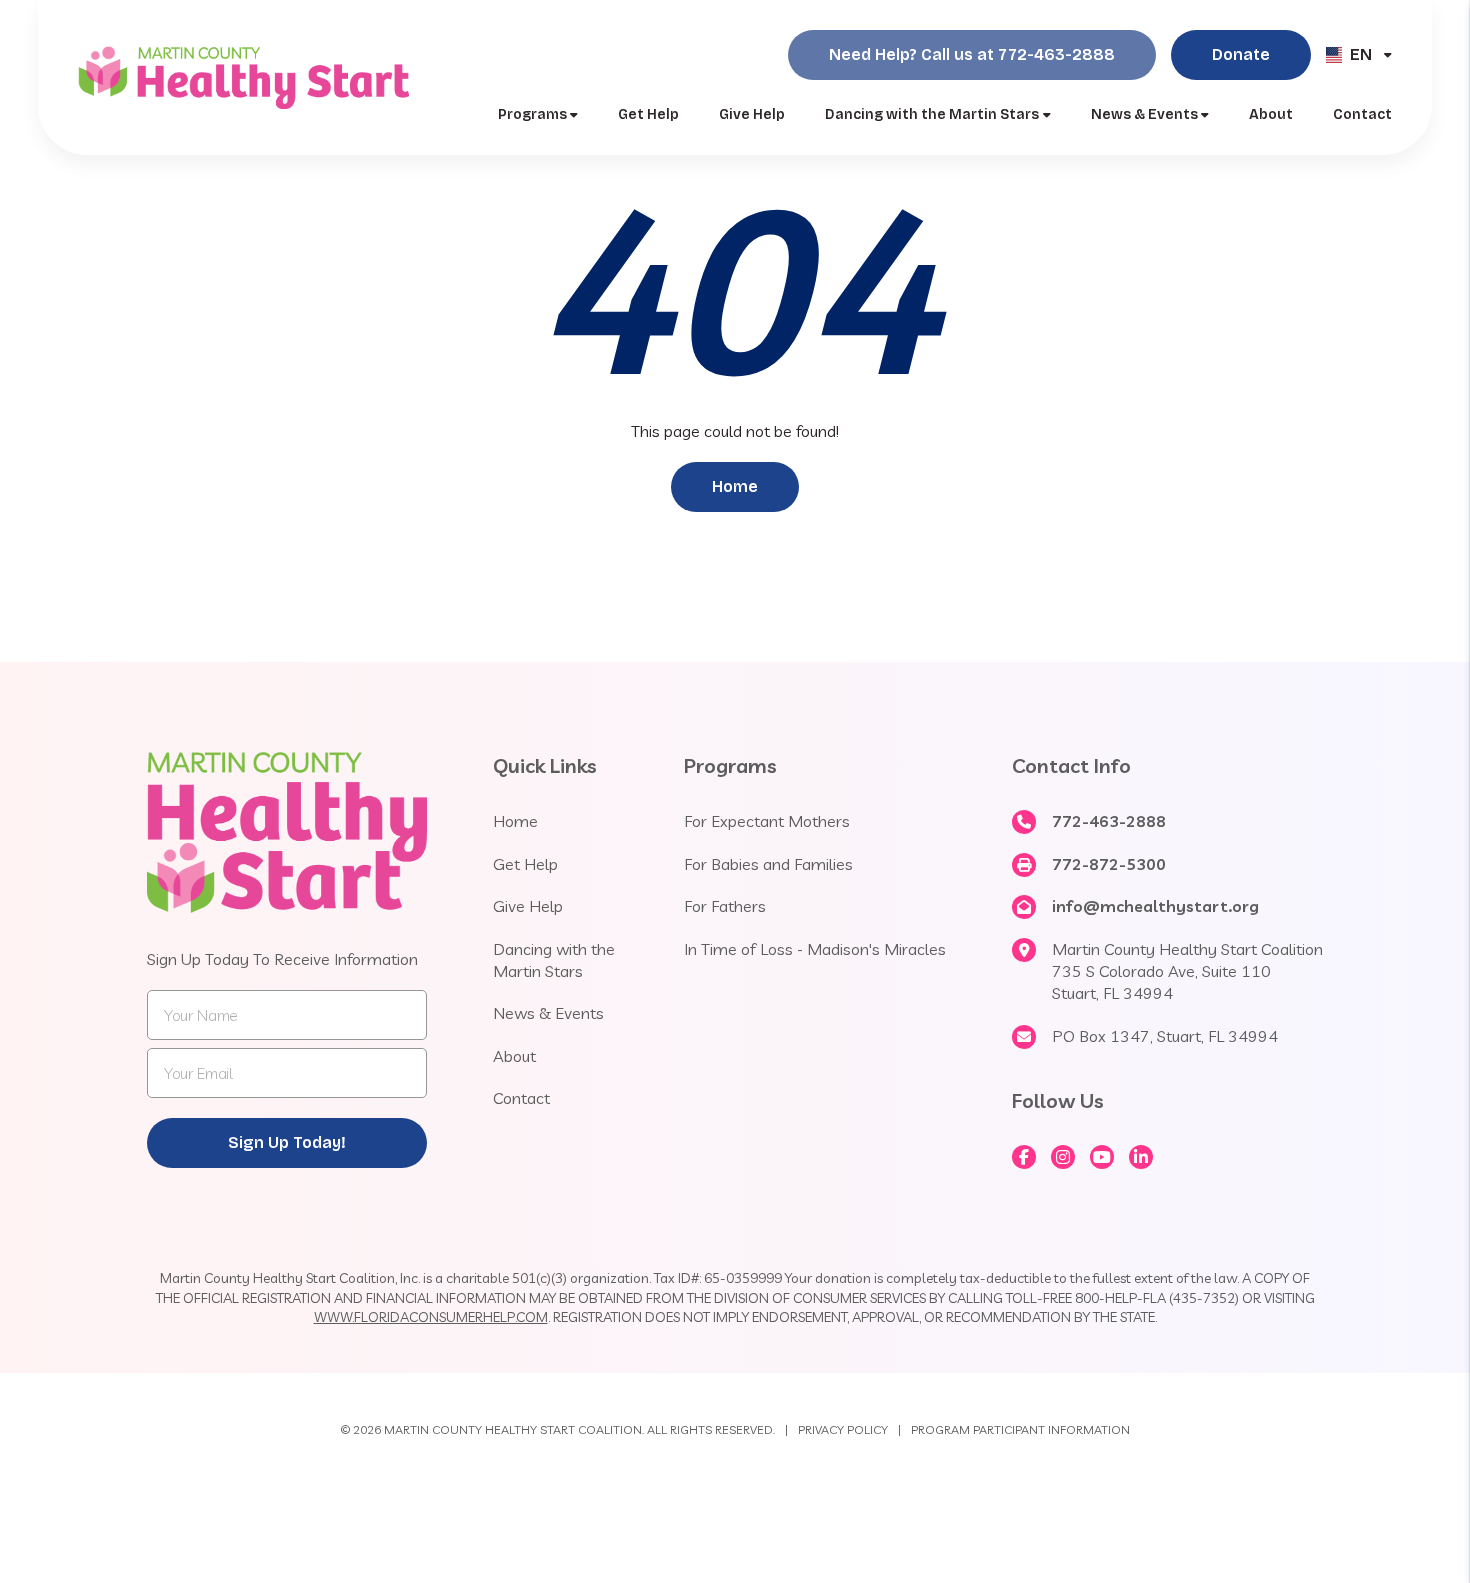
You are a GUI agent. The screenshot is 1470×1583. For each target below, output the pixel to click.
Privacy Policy (843, 1429)
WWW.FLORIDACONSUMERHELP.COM (431, 1317)
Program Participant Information (1020, 1429)
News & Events (1144, 114)
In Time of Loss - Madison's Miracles (815, 949)
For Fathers (725, 906)
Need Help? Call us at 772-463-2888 (972, 54)
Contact (1362, 114)
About (1271, 114)
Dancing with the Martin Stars (932, 114)
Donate (1241, 54)
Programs (532, 114)
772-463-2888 (1109, 821)
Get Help (648, 114)
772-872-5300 (1109, 864)
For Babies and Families (768, 864)
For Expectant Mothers (767, 821)
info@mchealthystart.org (1155, 906)
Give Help (752, 114)
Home (735, 486)
